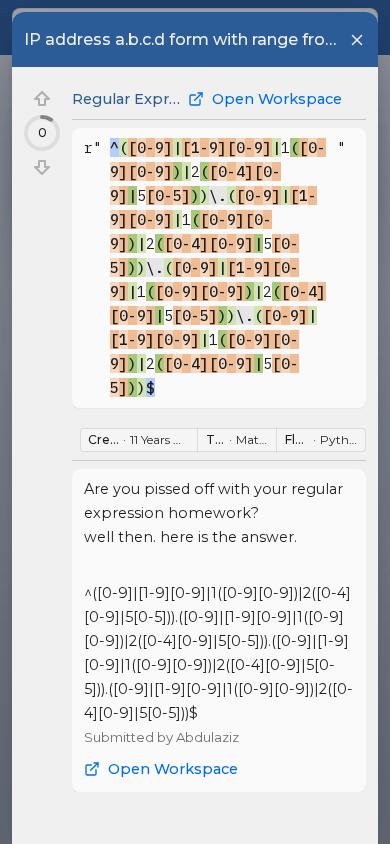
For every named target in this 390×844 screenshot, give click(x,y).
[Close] (357, 40)
